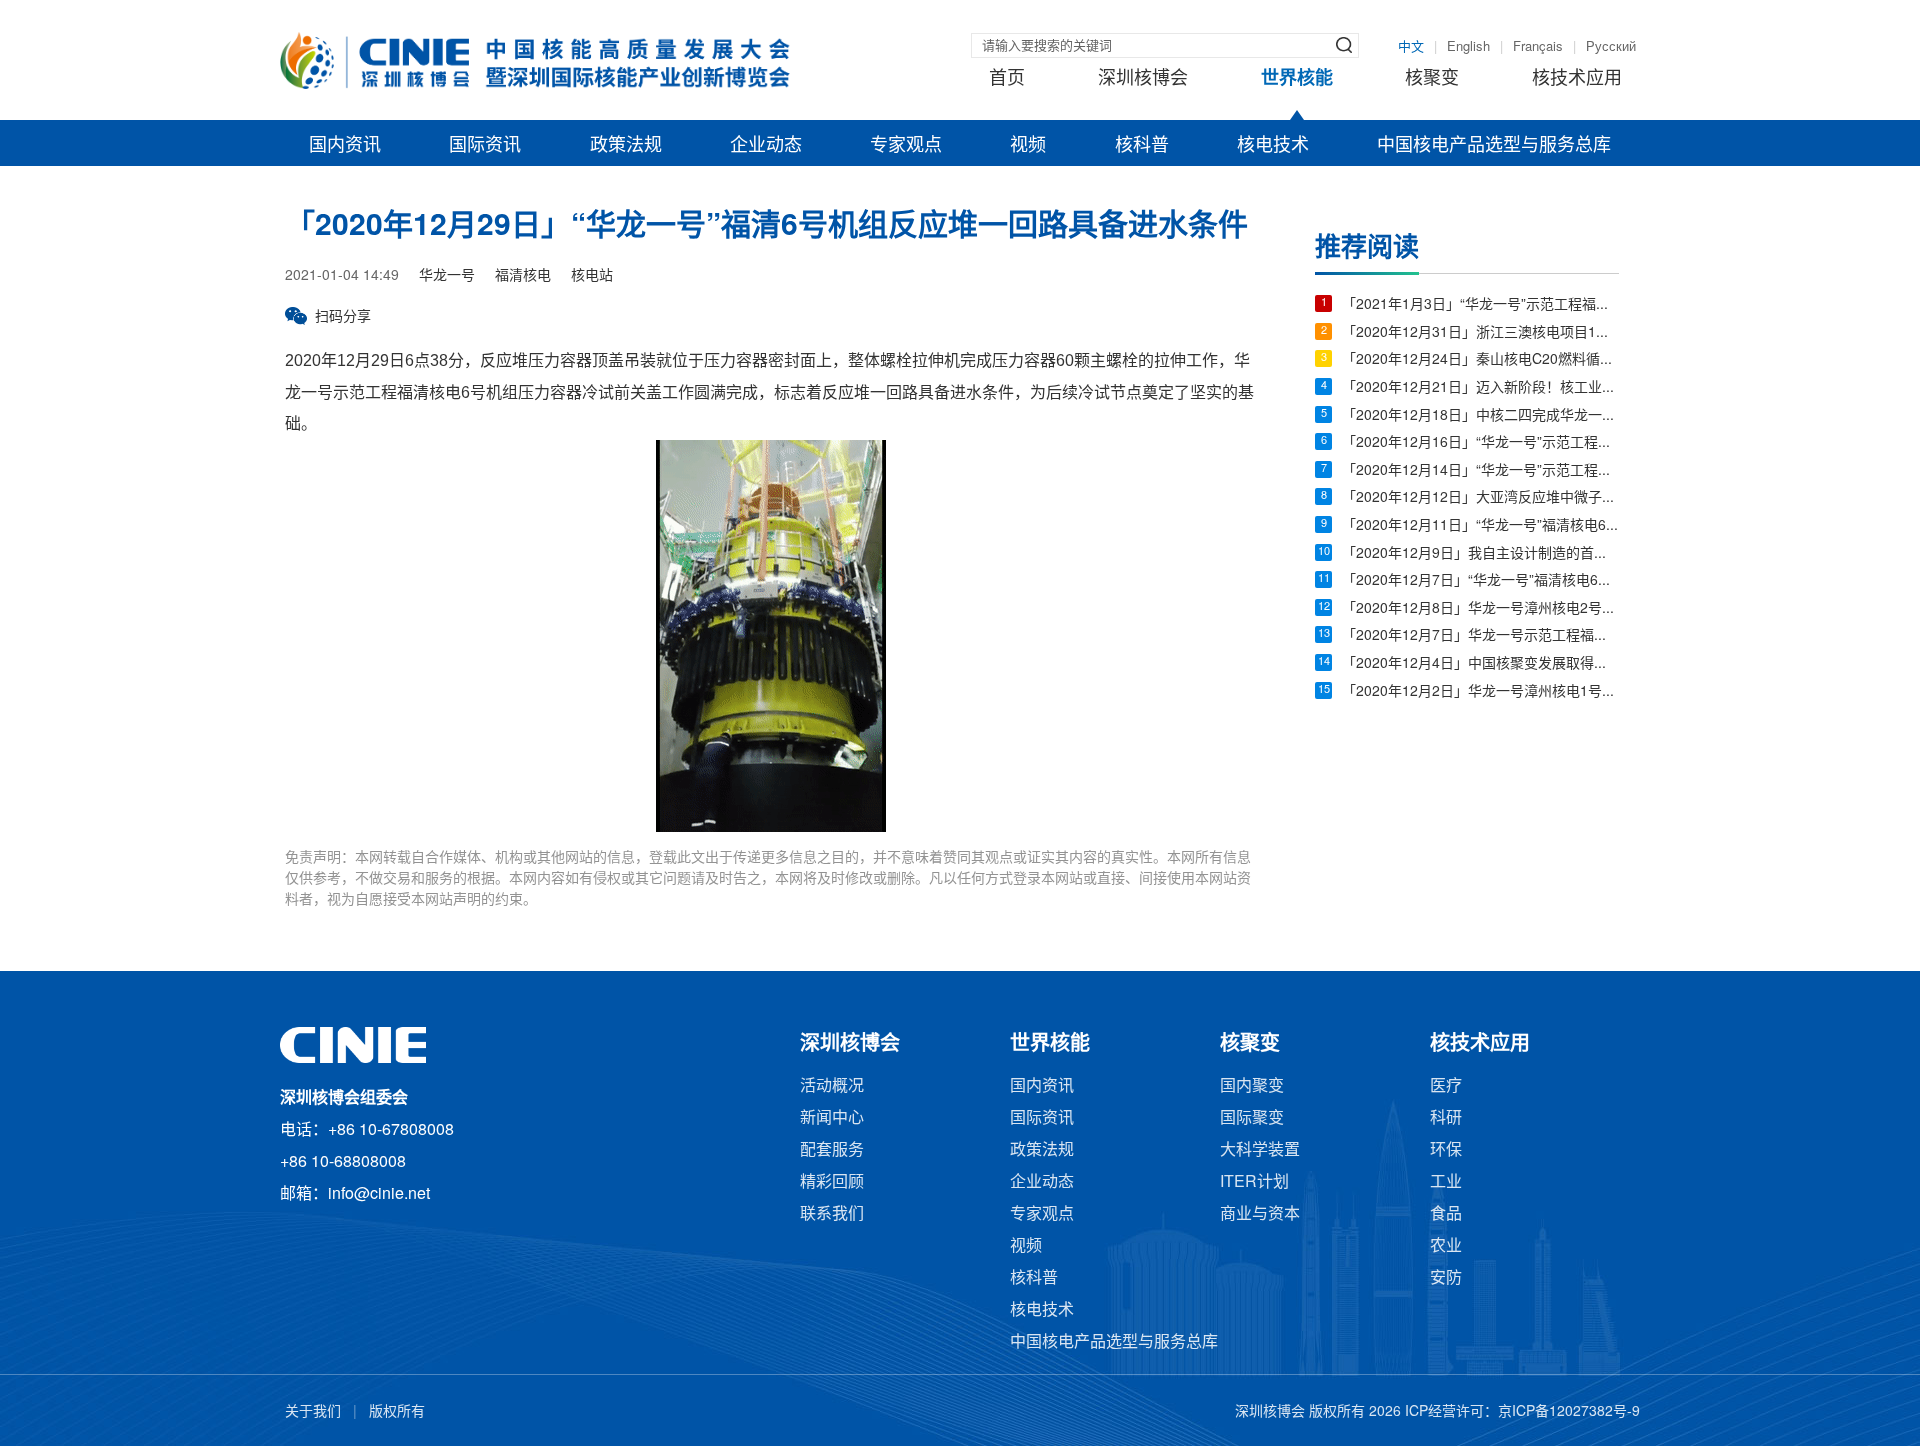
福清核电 (523, 276)
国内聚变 (1252, 1086)
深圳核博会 (1143, 79)
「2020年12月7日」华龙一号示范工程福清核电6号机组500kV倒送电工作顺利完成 (1480, 636)
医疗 (1446, 1086)
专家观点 (906, 146)
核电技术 (1273, 146)
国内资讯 (345, 146)
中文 (1411, 47)
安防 (1446, 1278)
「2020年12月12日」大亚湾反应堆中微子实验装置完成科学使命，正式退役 (1480, 498)
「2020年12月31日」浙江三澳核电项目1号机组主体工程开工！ (1480, 333)
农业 (1446, 1246)
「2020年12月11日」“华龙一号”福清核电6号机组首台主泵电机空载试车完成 (1480, 526)
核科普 (1142, 146)
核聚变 (1432, 79)
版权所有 (397, 1412)
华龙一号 (447, 276)
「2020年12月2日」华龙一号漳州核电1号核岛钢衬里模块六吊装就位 (1480, 692)
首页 (1007, 79)
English (1468, 47)
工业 (1446, 1182)
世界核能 (1297, 79)
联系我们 (832, 1214)
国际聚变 (1252, 1118)
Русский (1611, 47)
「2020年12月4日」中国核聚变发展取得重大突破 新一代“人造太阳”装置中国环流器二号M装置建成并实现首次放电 (1480, 664)
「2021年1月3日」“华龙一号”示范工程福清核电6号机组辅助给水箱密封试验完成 (1480, 305)
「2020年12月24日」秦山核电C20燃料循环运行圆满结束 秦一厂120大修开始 (1480, 360)
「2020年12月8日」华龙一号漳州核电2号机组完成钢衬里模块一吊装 (1480, 609)
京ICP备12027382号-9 (1569, 1412)
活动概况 (832, 1086)
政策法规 (626, 146)
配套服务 (832, 1150)
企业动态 (766, 146)
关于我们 (313, 1412)
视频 (1028, 146)
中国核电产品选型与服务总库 (1494, 146)
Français (1538, 47)
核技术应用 (1577, 79)
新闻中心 (832, 1118)
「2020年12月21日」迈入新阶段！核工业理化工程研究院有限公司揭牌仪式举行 (1480, 388)
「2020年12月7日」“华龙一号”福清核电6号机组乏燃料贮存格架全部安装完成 (1480, 581)
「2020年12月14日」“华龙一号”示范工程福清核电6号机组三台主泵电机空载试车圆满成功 (1480, 471)
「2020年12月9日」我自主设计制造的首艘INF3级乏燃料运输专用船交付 (1480, 554)
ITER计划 (1254, 1182)
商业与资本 (1260, 1214)
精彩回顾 (832, 1182)
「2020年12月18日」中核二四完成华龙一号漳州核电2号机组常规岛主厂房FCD (1480, 416)
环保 (1446, 1150)
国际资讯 (485, 146)
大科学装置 (1260, 1150)
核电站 (592, 276)
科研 (1446, 1118)
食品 (1446, 1214)
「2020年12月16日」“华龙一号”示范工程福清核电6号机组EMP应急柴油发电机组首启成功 (1480, 443)
